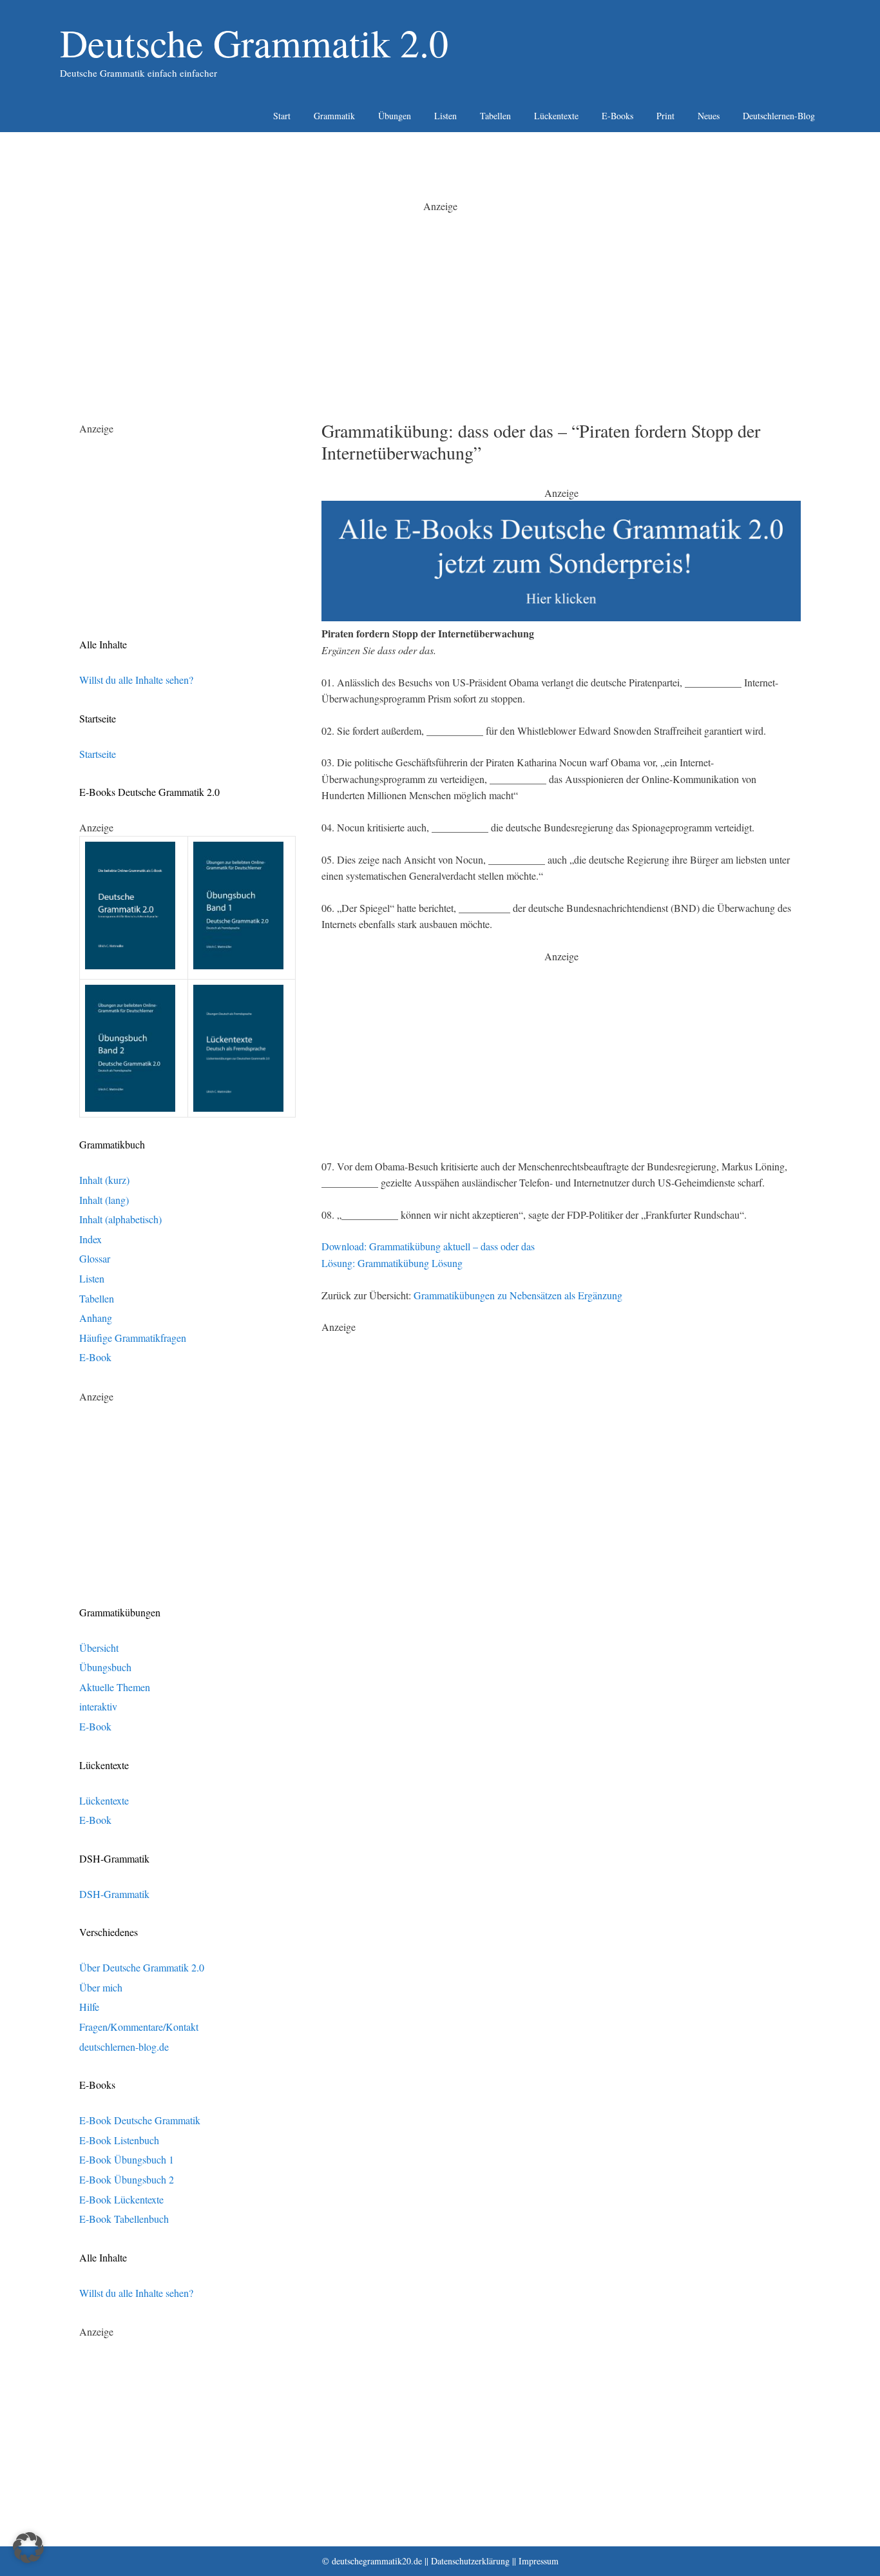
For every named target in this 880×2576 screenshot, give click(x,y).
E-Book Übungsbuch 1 (127, 2159)
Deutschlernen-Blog (779, 116)
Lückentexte (556, 116)
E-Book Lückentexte (121, 2199)
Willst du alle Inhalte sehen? (136, 680)
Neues (709, 116)
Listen (445, 116)
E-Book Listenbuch (119, 2140)
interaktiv (98, 1706)
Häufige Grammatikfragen (133, 1338)
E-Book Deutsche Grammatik (140, 2120)
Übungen (395, 116)
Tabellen (495, 116)
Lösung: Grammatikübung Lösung (392, 1263)
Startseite (98, 754)
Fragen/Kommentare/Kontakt (139, 2027)
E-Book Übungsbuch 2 (127, 2179)
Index (91, 1239)
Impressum (539, 2561)
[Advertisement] (440, 304)
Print (665, 116)
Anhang (96, 1318)
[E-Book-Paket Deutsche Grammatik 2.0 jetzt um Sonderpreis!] (561, 617)
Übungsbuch (105, 1667)
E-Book (95, 1357)
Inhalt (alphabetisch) (120, 1219)
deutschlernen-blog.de (124, 2047)
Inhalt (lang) (104, 1200)
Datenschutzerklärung (470, 2561)
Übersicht (99, 1648)
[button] (28, 2548)
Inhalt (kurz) (104, 1180)
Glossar (95, 1258)
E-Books (617, 116)
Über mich (101, 1987)
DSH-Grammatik (114, 1894)
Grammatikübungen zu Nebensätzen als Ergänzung (518, 1295)
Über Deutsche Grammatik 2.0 (142, 1967)
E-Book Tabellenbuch (124, 2219)
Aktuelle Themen (115, 1687)
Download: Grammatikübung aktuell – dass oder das (428, 1246)
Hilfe (89, 2007)
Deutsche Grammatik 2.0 (254, 43)
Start (282, 116)
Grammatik (334, 116)
